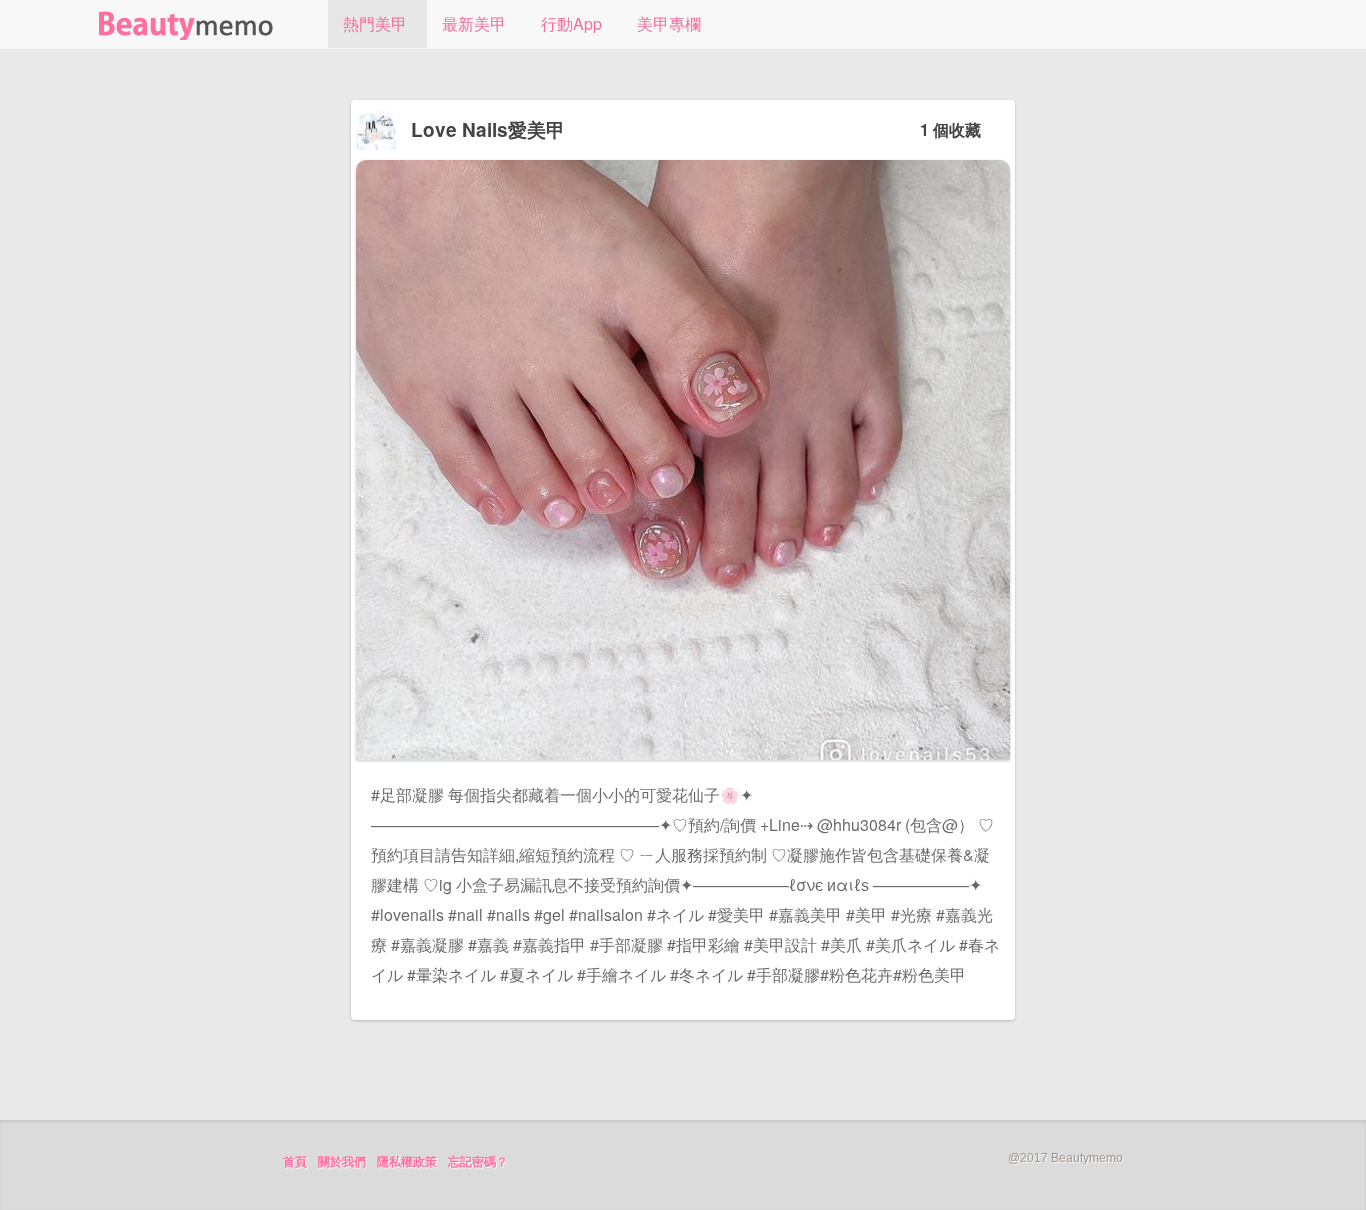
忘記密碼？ (478, 1162)
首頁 (295, 1162)
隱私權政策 (407, 1162)
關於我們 (342, 1162)
